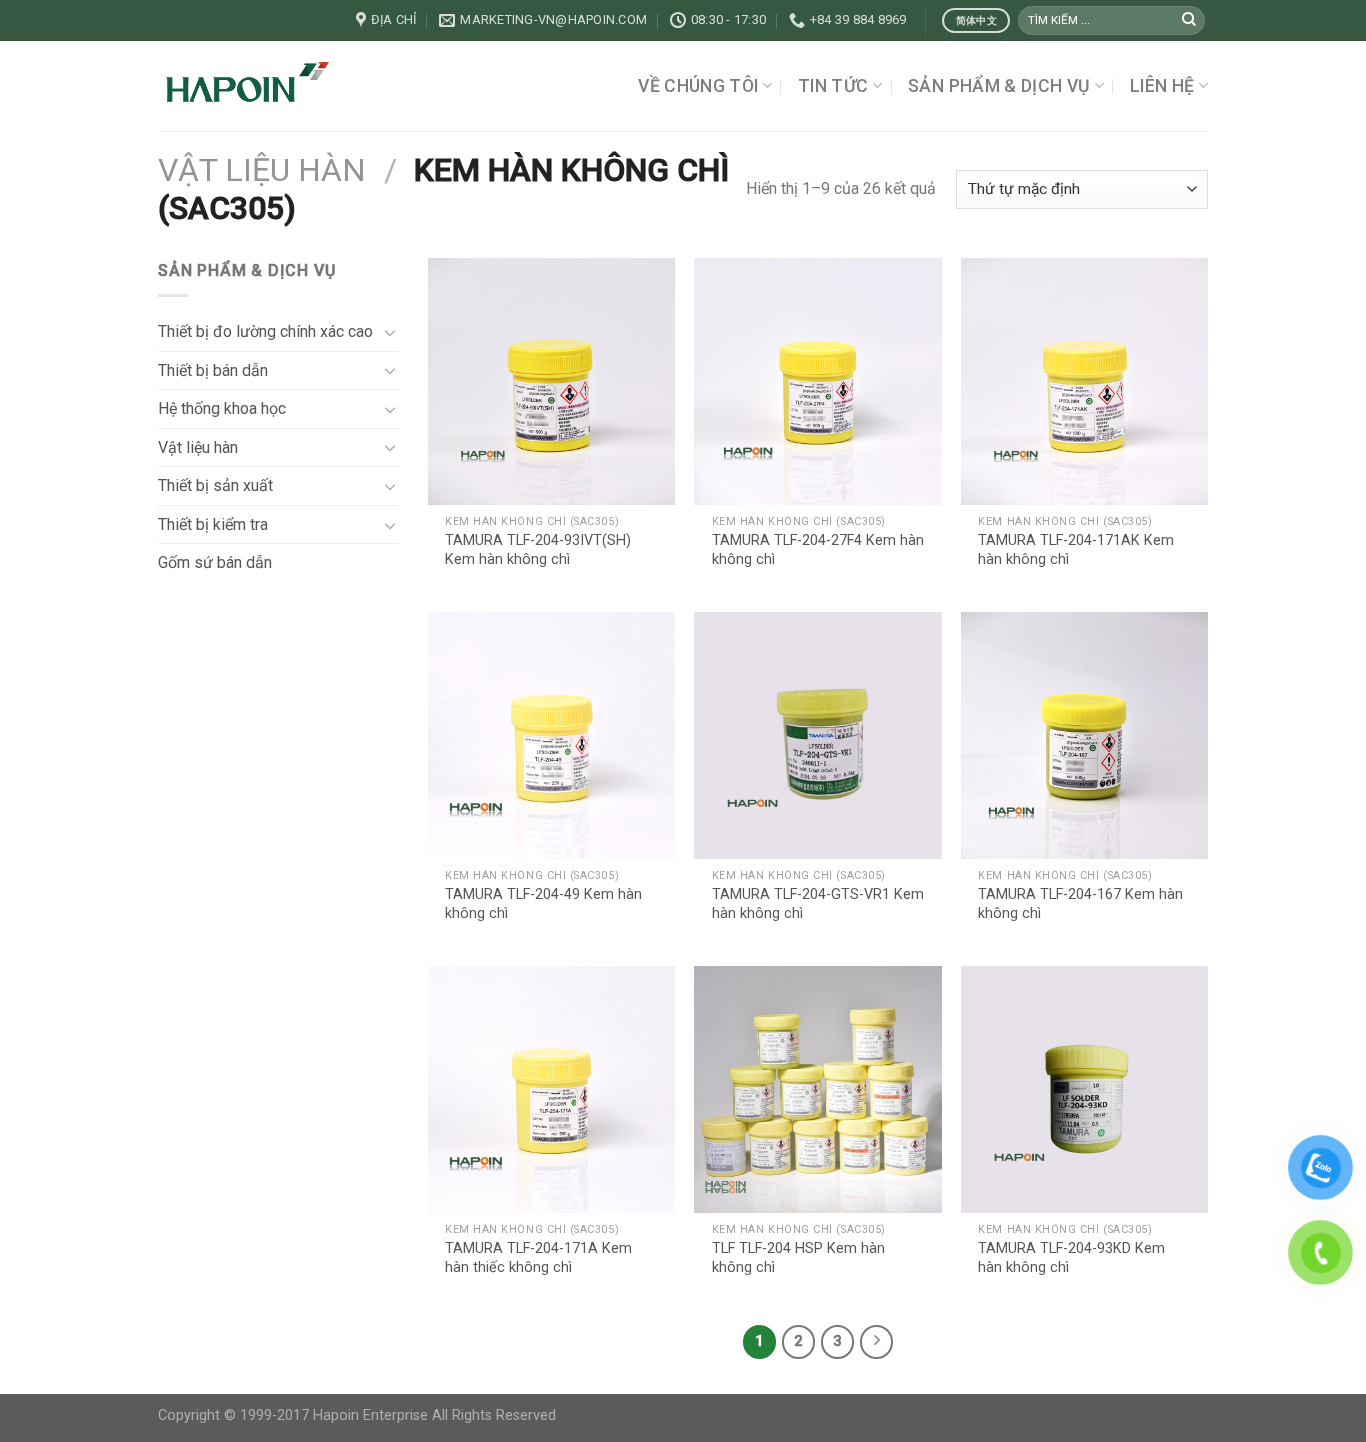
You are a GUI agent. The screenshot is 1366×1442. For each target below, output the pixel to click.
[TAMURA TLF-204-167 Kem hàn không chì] (1084, 735)
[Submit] (1189, 21)
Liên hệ (1162, 86)
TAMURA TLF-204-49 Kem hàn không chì (543, 904)
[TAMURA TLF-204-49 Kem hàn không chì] (551, 735)
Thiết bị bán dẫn (213, 370)
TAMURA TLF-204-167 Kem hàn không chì (1080, 904)
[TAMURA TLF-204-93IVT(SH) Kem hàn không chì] (551, 381)
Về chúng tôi (698, 86)
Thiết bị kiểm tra (213, 524)
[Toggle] (390, 332)
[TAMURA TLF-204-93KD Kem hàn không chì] (1084, 1089)
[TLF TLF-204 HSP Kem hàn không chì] (817, 1089)
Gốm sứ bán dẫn (215, 562)
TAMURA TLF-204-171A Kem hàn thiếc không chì (538, 1258)
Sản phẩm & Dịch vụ (999, 86)
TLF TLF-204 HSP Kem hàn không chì (798, 1258)
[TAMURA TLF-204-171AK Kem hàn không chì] (1084, 381)
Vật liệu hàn (262, 170)
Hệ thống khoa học (222, 408)
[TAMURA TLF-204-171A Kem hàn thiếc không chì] (551, 1089)
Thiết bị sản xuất (215, 485)
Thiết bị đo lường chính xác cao (265, 331)
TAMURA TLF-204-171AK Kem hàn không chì (1076, 550)
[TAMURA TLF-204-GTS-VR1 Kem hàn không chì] (817, 735)
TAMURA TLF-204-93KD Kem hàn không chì (1071, 1258)
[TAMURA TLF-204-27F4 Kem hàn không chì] (817, 381)
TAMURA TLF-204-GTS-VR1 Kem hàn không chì (818, 904)
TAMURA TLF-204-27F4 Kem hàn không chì (818, 550)
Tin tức (833, 86)
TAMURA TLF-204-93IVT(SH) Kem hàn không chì (538, 550)
